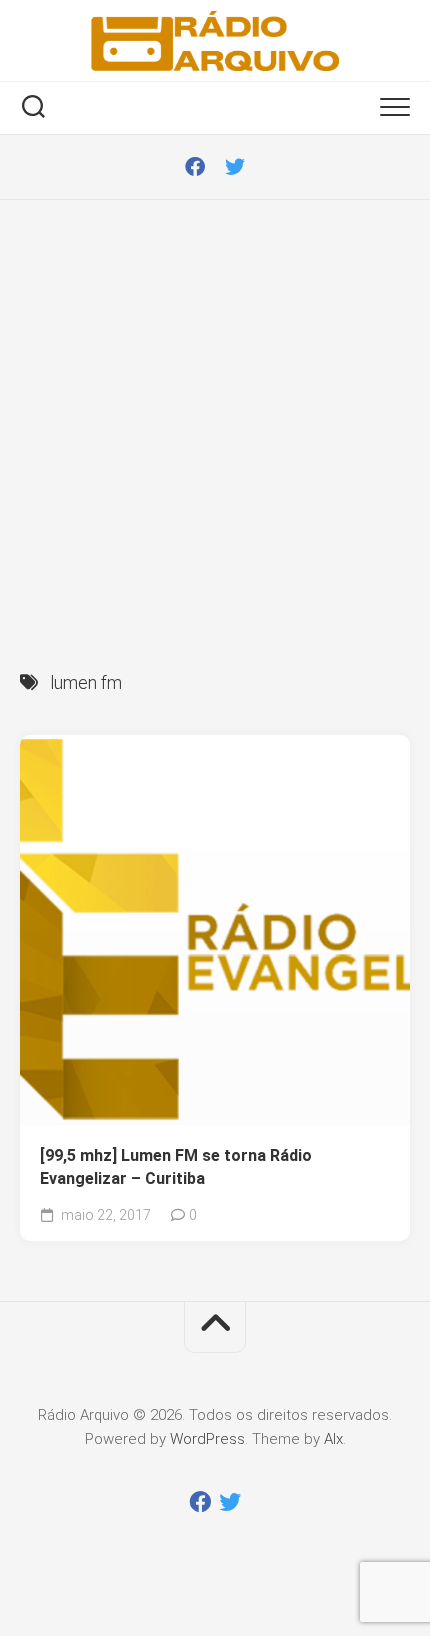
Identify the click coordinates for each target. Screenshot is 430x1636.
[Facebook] (195, 167)
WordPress (207, 1439)
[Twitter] (235, 167)
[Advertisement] (215, 425)
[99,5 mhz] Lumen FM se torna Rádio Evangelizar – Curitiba (176, 1167)
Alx (333, 1439)
